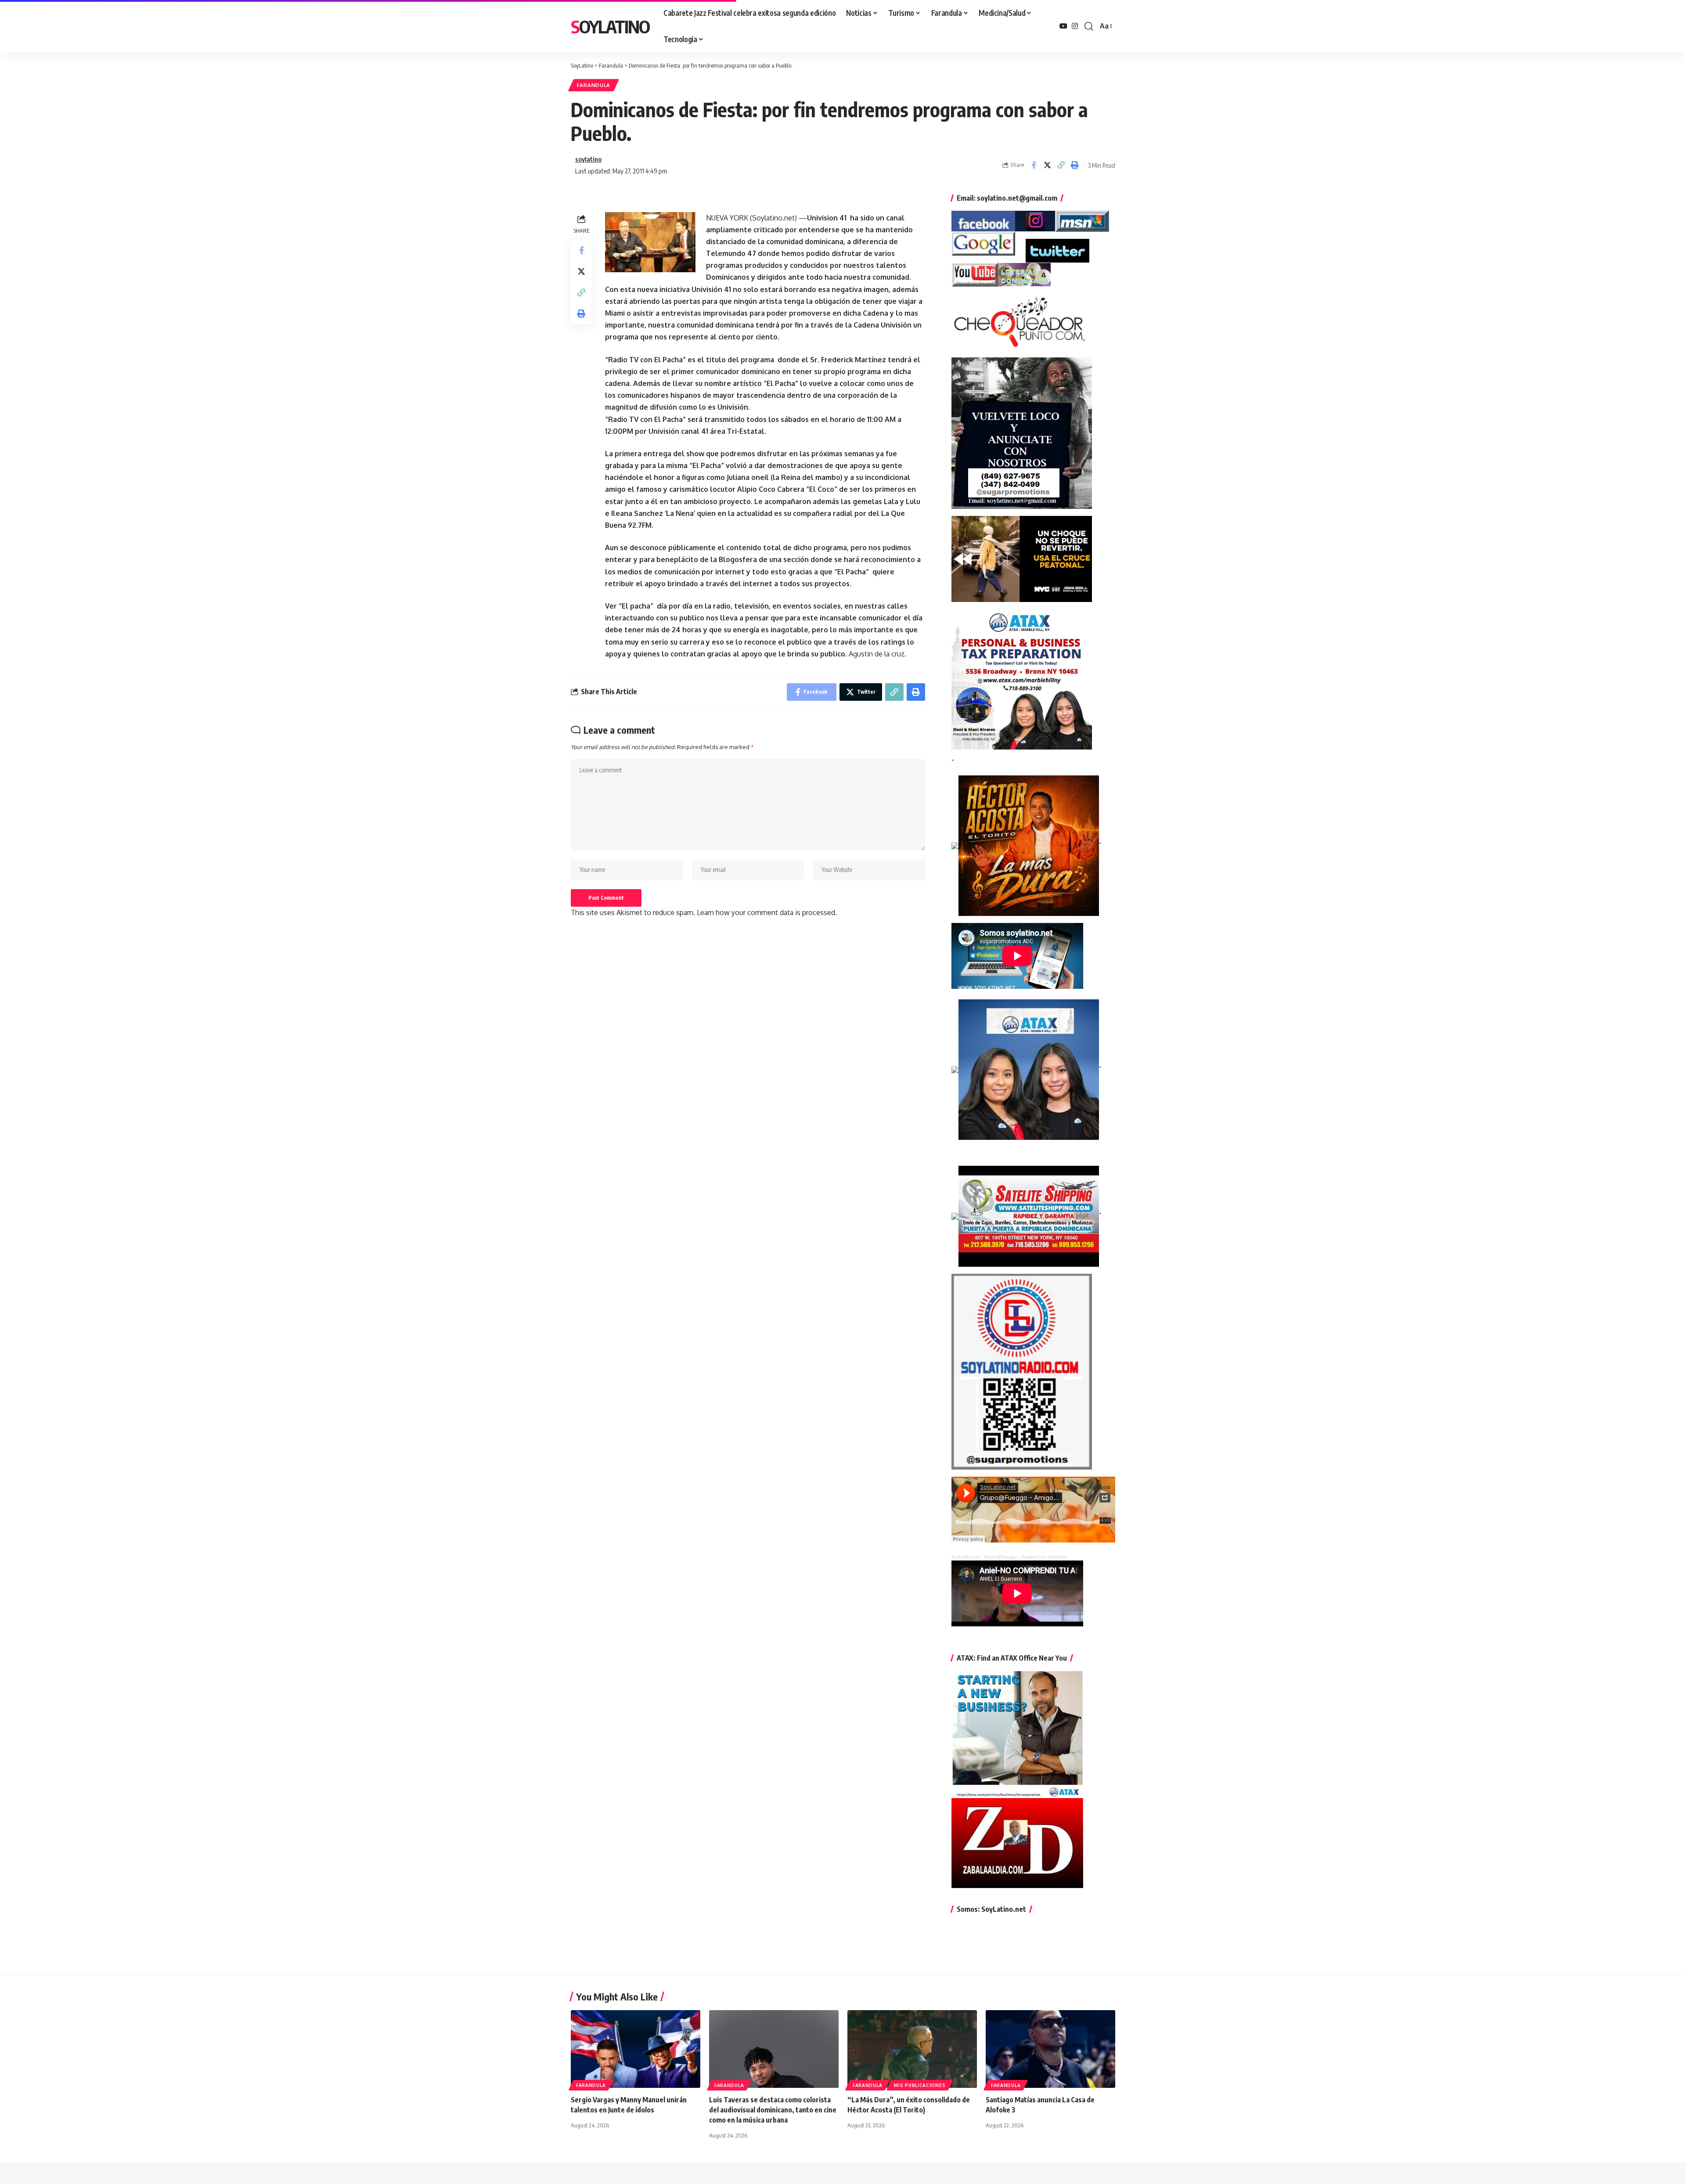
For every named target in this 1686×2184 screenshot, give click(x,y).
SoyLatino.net (966, 1557)
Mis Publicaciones (920, 2085)
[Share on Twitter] (1047, 165)
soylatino (588, 159)
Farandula (594, 85)
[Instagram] (1075, 26)
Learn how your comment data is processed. (767, 912)
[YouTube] (1063, 26)
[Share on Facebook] (1034, 165)
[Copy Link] (1061, 165)
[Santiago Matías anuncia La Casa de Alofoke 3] (1050, 2049)
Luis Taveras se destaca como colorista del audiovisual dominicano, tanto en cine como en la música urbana (773, 2110)
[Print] (1074, 165)
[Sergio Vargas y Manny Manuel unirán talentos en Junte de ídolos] (636, 2049)
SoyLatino (610, 26)
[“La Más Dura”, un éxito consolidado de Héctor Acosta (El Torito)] (912, 2049)
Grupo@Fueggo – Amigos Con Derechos (1025, 1557)
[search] (1089, 26)
